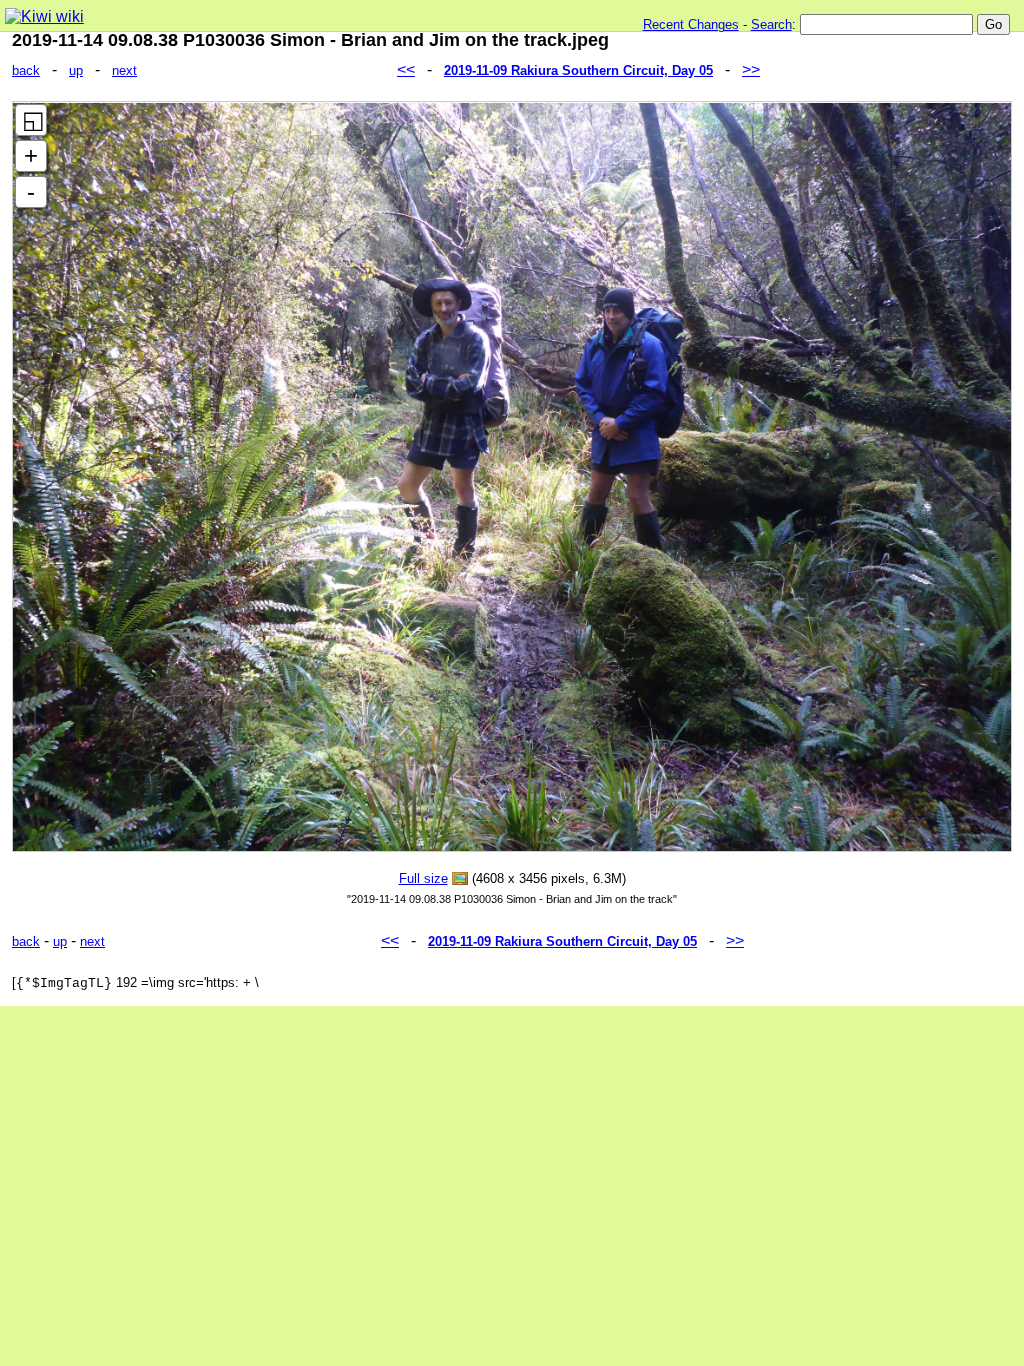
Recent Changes (691, 24)
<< (406, 69)
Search (771, 24)
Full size (423, 878)
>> (751, 69)
